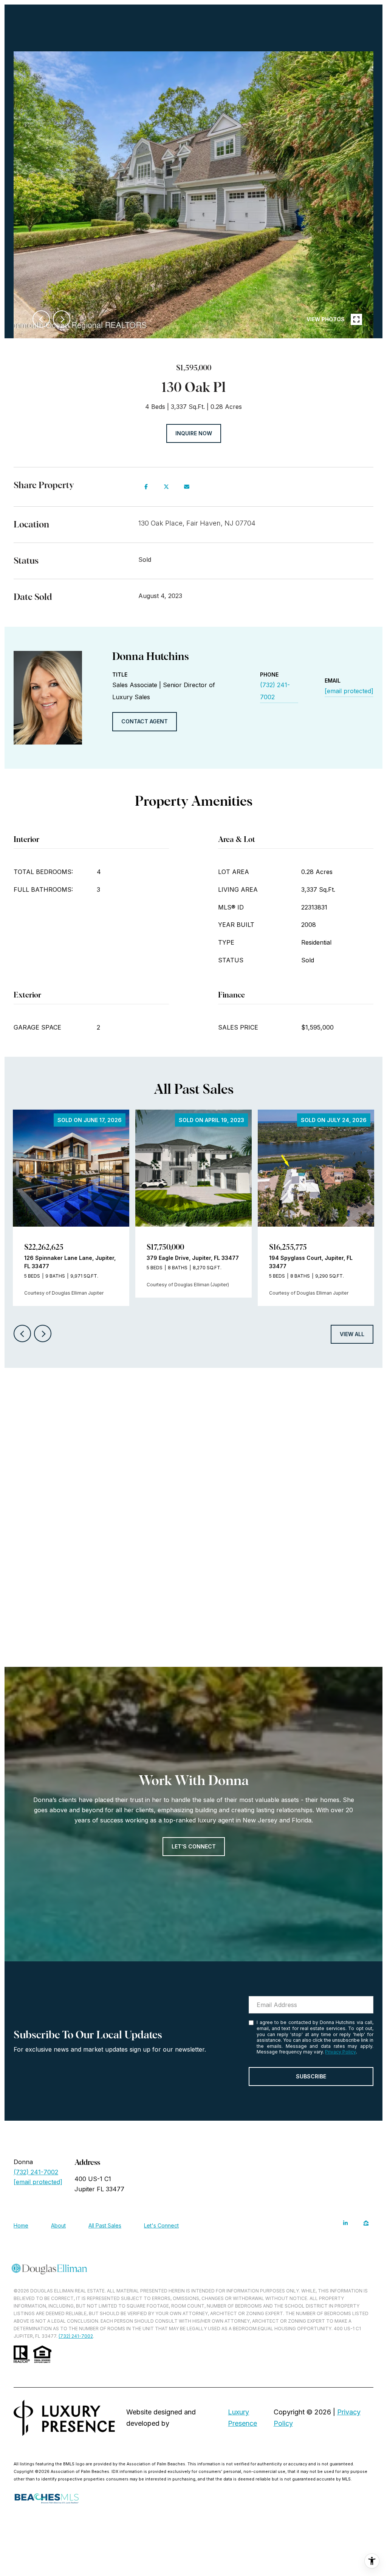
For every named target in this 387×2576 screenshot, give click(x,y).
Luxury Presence (242, 2418)
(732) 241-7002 (275, 691)
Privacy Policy (341, 2052)
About (58, 2225)
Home (21, 2225)
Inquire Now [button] (194, 433)
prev (41, 319)
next (62, 319)
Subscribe (311, 2076)
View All (352, 1334)
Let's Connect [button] (194, 1846)
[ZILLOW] (366, 2223)
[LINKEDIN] (345, 2223)
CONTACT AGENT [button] (145, 721)
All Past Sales (105, 2225)
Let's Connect (161, 2226)
